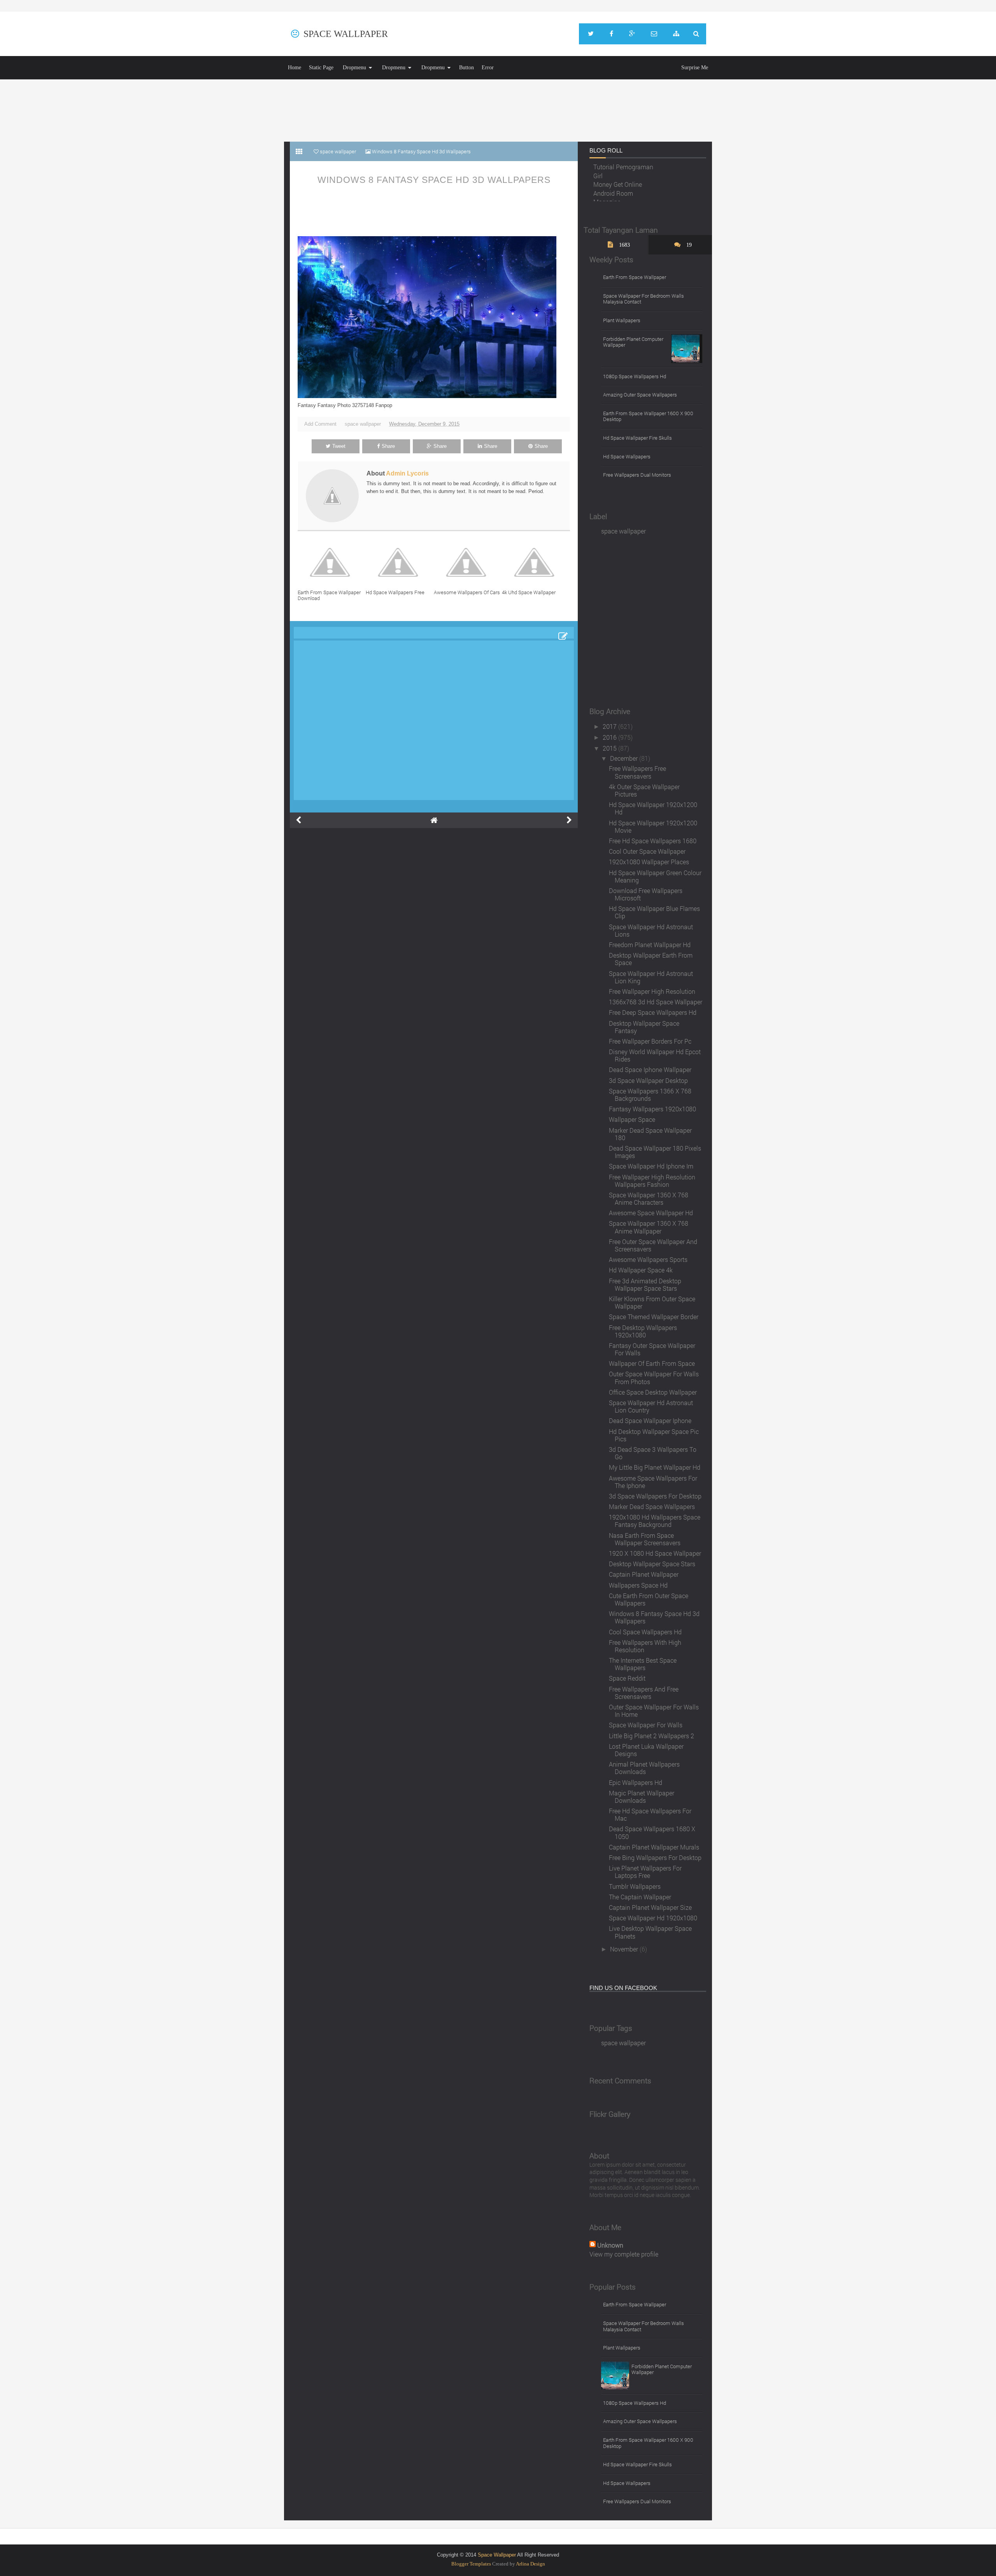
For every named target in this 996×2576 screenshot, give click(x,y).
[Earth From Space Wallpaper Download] (332, 562)
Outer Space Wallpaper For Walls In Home (654, 1711)
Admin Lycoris (407, 473)
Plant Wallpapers (622, 320)
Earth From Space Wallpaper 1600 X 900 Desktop (648, 416)
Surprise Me (695, 68)
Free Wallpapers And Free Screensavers (644, 1693)
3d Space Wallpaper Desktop (648, 1080)
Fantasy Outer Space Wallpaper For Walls (652, 1349)
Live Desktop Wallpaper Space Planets (650, 1932)
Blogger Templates (471, 2564)
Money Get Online (618, 175)
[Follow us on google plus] (632, 34)
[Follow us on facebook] (611, 34)
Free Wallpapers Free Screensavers (637, 772)
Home (295, 68)
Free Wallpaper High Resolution (652, 991)
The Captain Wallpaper (640, 1897)
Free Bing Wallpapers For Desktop (655, 1857)
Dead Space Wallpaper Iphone (650, 1420)
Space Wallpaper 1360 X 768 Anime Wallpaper (649, 1227)
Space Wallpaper (346, 34)
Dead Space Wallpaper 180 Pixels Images (655, 1152)
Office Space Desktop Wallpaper (653, 1392)
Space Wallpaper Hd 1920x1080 (653, 1918)
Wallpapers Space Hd (638, 1585)
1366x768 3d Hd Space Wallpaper (656, 1002)
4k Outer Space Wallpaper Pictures (644, 790)
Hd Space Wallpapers (627, 456)
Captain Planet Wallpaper (644, 1574)
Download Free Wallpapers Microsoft (646, 894)
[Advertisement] (498, 111)
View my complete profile (624, 2254)
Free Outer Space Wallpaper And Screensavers (653, 1245)
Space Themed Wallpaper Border (654, 1317)
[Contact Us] (654, 34)
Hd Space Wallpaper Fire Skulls (637, 438)
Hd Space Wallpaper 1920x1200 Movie (653, 826)
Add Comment (320, 424)
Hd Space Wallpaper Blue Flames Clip (654, 912)
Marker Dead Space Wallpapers (652, 1506)
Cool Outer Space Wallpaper (647, 851)
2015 (610, 748)
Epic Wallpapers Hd (636, 1782)
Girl (598, 166)
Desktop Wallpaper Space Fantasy (644, 1027)
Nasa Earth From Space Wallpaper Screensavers (645, 1539)
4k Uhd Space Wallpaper (529, 592)
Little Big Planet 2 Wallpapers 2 (651, 1736)
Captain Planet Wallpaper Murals (654, 1847)
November (625, 1949)
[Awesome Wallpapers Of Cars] (468, 562)
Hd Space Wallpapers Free (395, 592)
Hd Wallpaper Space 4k (641, 1270)
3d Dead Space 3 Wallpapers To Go (653, 1453)
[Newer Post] (298, 820)
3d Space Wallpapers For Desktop (655, 1496)
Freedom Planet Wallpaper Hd (650, 945)
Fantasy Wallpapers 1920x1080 (652, 1109)
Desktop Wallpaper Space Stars (652, 1564)
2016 (610, 737)
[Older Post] (569, 820)
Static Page (321, 68)
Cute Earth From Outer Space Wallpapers (649, 1599)
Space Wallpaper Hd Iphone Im (651, 1166)
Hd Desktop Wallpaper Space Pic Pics (654, 1435)
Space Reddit (627, 1678)
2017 (610, 726)
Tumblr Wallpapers (635, 1886)
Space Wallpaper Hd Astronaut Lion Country (651, 1406)
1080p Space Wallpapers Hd (635, 376)
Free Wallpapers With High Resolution (645, 1646)
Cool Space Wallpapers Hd (645, 1632)
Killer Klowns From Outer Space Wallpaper (652, 1302)
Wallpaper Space (632, 1119)
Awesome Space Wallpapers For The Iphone (653, 1482)
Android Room (613, 183)
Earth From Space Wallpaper (635, 277)
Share (388, 446)
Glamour (605, 201)
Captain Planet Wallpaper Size (650, 1907)
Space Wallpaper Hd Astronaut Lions (651, 930)
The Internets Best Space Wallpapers (643, 1664)
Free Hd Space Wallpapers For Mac (650, 1814)
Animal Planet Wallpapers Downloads (644, 1768)
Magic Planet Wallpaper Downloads (642, 1797)
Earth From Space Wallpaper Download (329, 595)
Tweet (339, 446)
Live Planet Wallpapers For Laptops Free (645, 1872)
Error (488, 68)
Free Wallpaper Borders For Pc (650, 1041)
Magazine (607, 192)
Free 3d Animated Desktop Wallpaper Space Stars (645, 1284)
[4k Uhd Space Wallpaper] (536, 562)
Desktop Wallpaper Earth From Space (651, 959)
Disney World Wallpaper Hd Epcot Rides (655, 1055)
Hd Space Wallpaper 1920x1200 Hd (653, 808)
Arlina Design (530, 2564)
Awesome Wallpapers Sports (648, 1259)
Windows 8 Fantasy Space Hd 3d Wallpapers (434, 180)
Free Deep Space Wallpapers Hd (653, 1012)
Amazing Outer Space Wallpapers (640, 395)
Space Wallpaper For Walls (646, 1725)
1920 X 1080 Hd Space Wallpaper (655, 1553)
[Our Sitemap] (676, 34)
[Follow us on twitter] (591, 34)
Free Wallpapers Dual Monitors (637, 475)
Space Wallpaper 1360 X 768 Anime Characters (649, 1199)
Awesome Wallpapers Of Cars (467, 592)
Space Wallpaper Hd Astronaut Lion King (651, 977)
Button (466, 68)
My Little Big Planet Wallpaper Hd (655, 1467)
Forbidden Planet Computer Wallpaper (633, 342)
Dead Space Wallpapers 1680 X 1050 (652, 1832)
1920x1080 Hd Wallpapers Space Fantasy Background (655, 1521)
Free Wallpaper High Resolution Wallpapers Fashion (652, 1181)
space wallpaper (363, 424)
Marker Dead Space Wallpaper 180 (650, 1134)
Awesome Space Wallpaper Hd (651, 1213)
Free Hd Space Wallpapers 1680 (653, 841)
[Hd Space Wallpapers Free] (400, 562)
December (625, 758)
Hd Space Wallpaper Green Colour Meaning (655, 876)
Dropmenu (354, 68)
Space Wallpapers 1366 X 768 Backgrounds (650, 1095)
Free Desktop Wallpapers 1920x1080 (643, 1331)
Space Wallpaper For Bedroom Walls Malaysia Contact (644, 299)
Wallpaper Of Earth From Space (652, 1363)
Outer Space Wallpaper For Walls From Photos (654, 1377)
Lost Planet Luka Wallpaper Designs (646, 1750)
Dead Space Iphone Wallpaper (650, 1070)
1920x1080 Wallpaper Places (649, 862)
